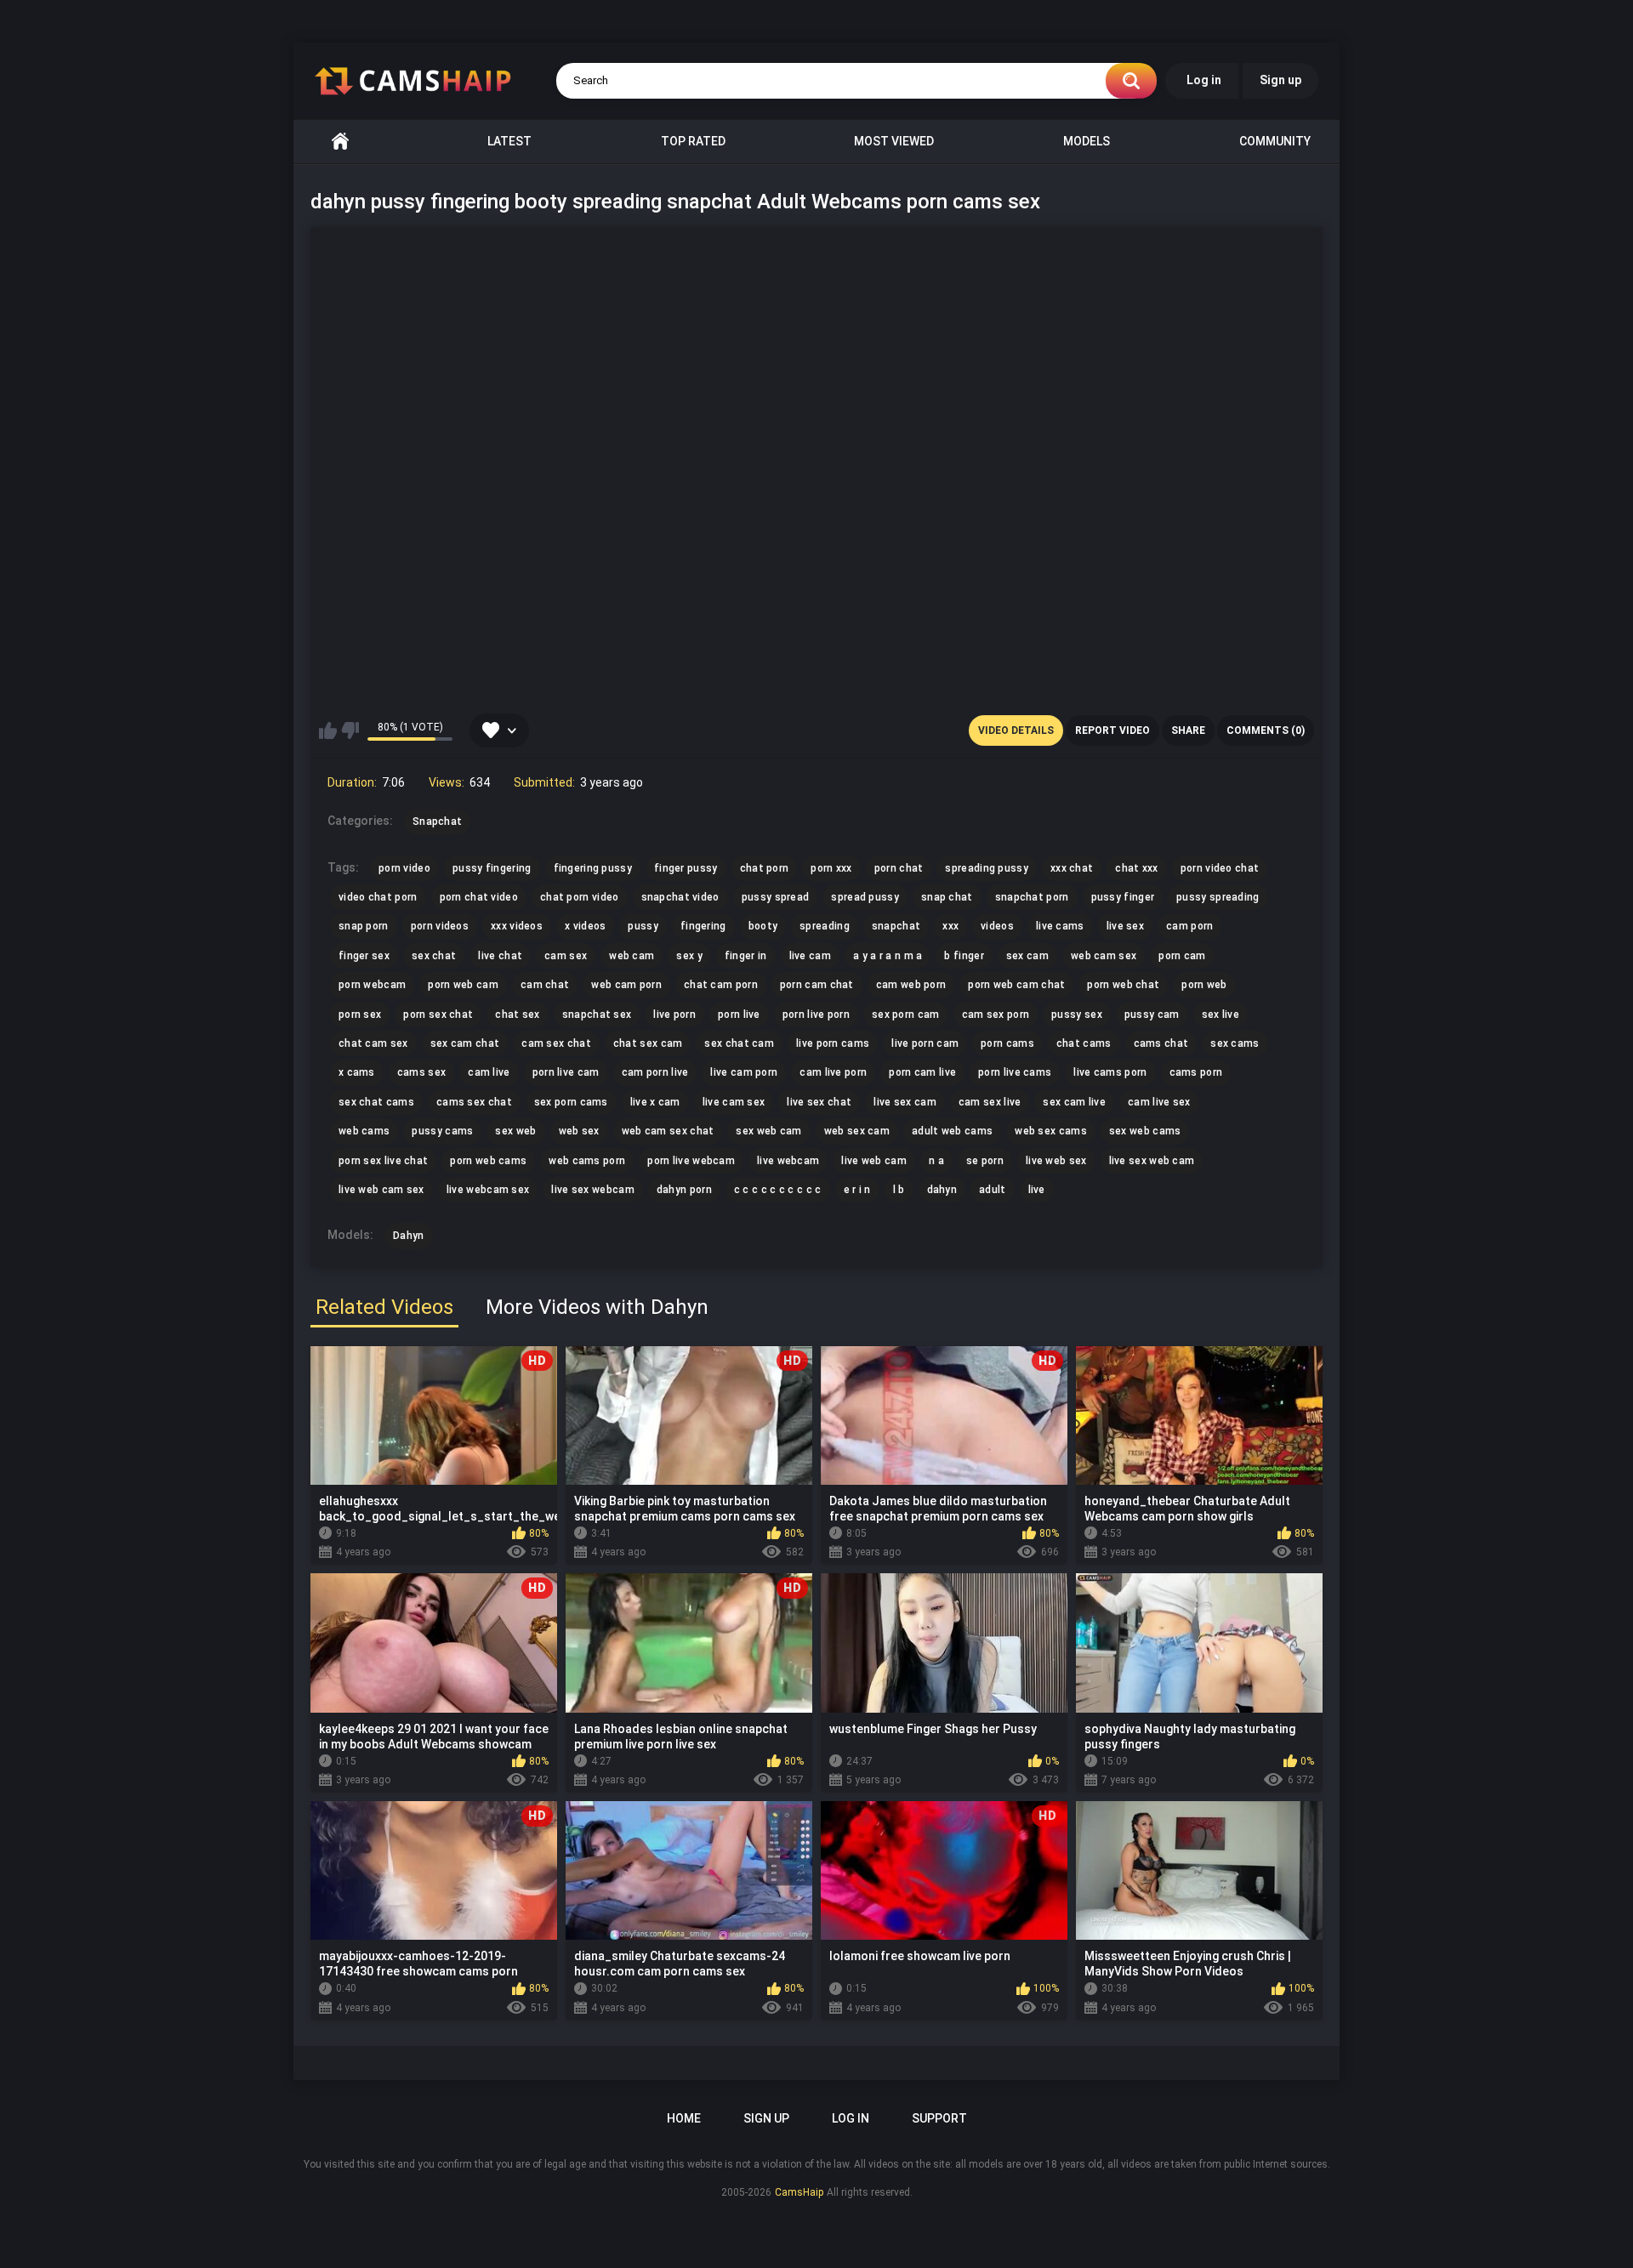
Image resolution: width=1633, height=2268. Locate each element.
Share (1188, 730)
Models (1087, 141)
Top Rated (693, 141)
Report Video (1112, 730)
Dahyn (409, 1236)
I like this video (328, 730)
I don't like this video (350, 730)
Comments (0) (1266, 730)
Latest (509, 141)
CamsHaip (799, 2192)
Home (340, 142)
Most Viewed (894, 141)
